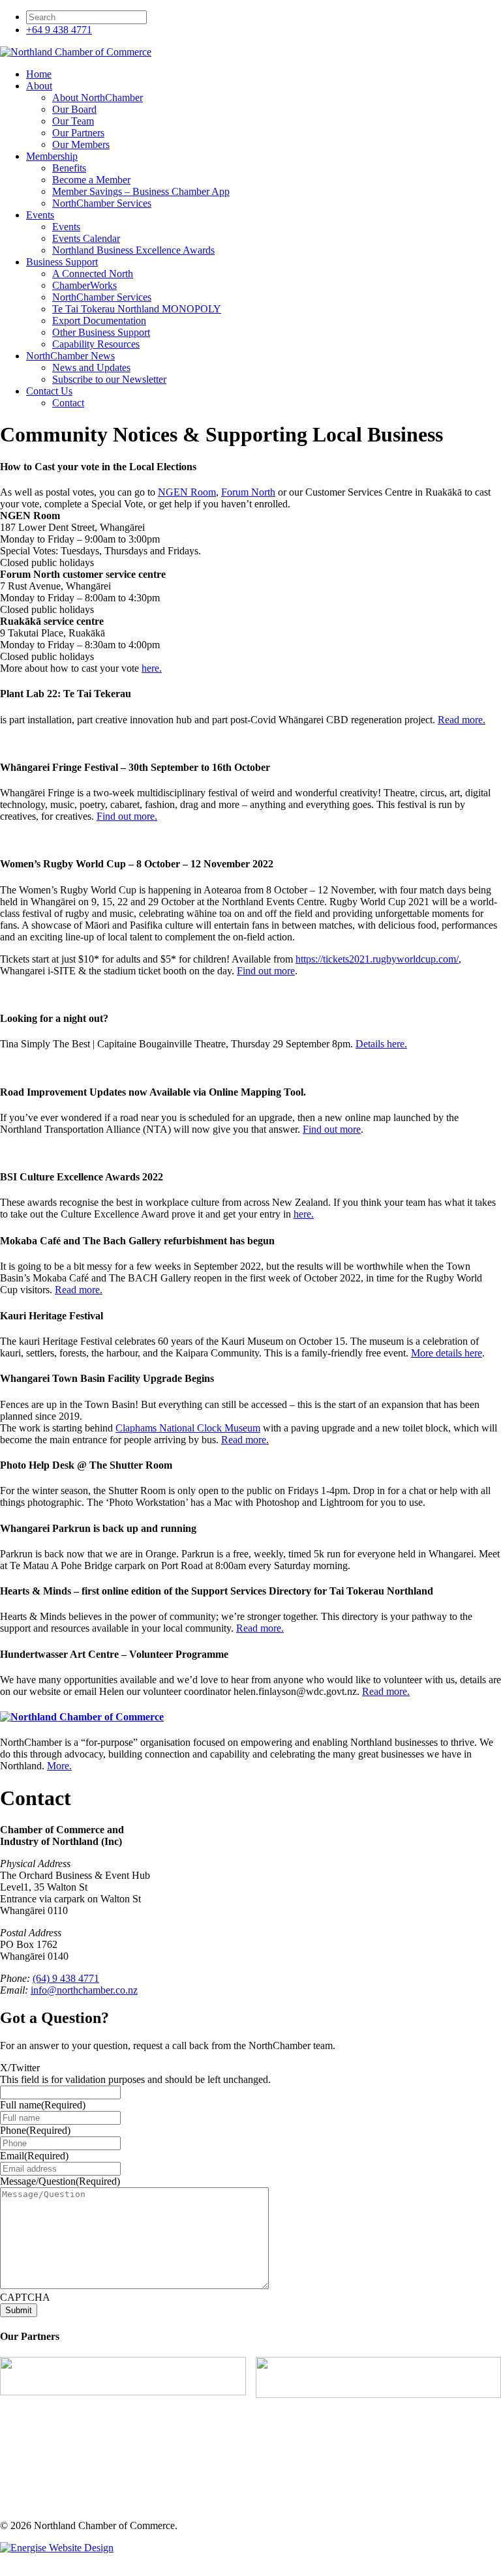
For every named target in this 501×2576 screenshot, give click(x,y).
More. (59, 1766)
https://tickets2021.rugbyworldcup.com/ (377, 959)
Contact (68, 403)
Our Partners (78, 133)
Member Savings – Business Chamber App (141, 191)
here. (152, 668)
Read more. (462, 720)
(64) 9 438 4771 (66, 1978)
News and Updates (91, 367)
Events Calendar (86, 238)
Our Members (81, 144)
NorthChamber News (70, 356)
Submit (19, 2310)
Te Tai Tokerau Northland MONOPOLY (137, 309)
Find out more (266, 971)
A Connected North (93, 274)
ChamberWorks (84, 285)
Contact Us (49, 391)
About (39, 86)
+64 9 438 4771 (59, 30)
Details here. (381, 1044)
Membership (52, 156)
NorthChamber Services (102, 203)
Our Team (73, 121)
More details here (447, 1353)
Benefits (69, 168)
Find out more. (127, 816)
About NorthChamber (98, 97)
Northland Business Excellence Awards (133, 250)
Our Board (74, 109)
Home (39, 74)
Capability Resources (96, 344)
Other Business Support (101, 332)
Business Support (62, 262)
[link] (187, 492)
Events (40, 215)
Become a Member (91, 180)
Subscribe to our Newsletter (109, 379)
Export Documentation (99, 321)
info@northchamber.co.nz (84, 1990)
